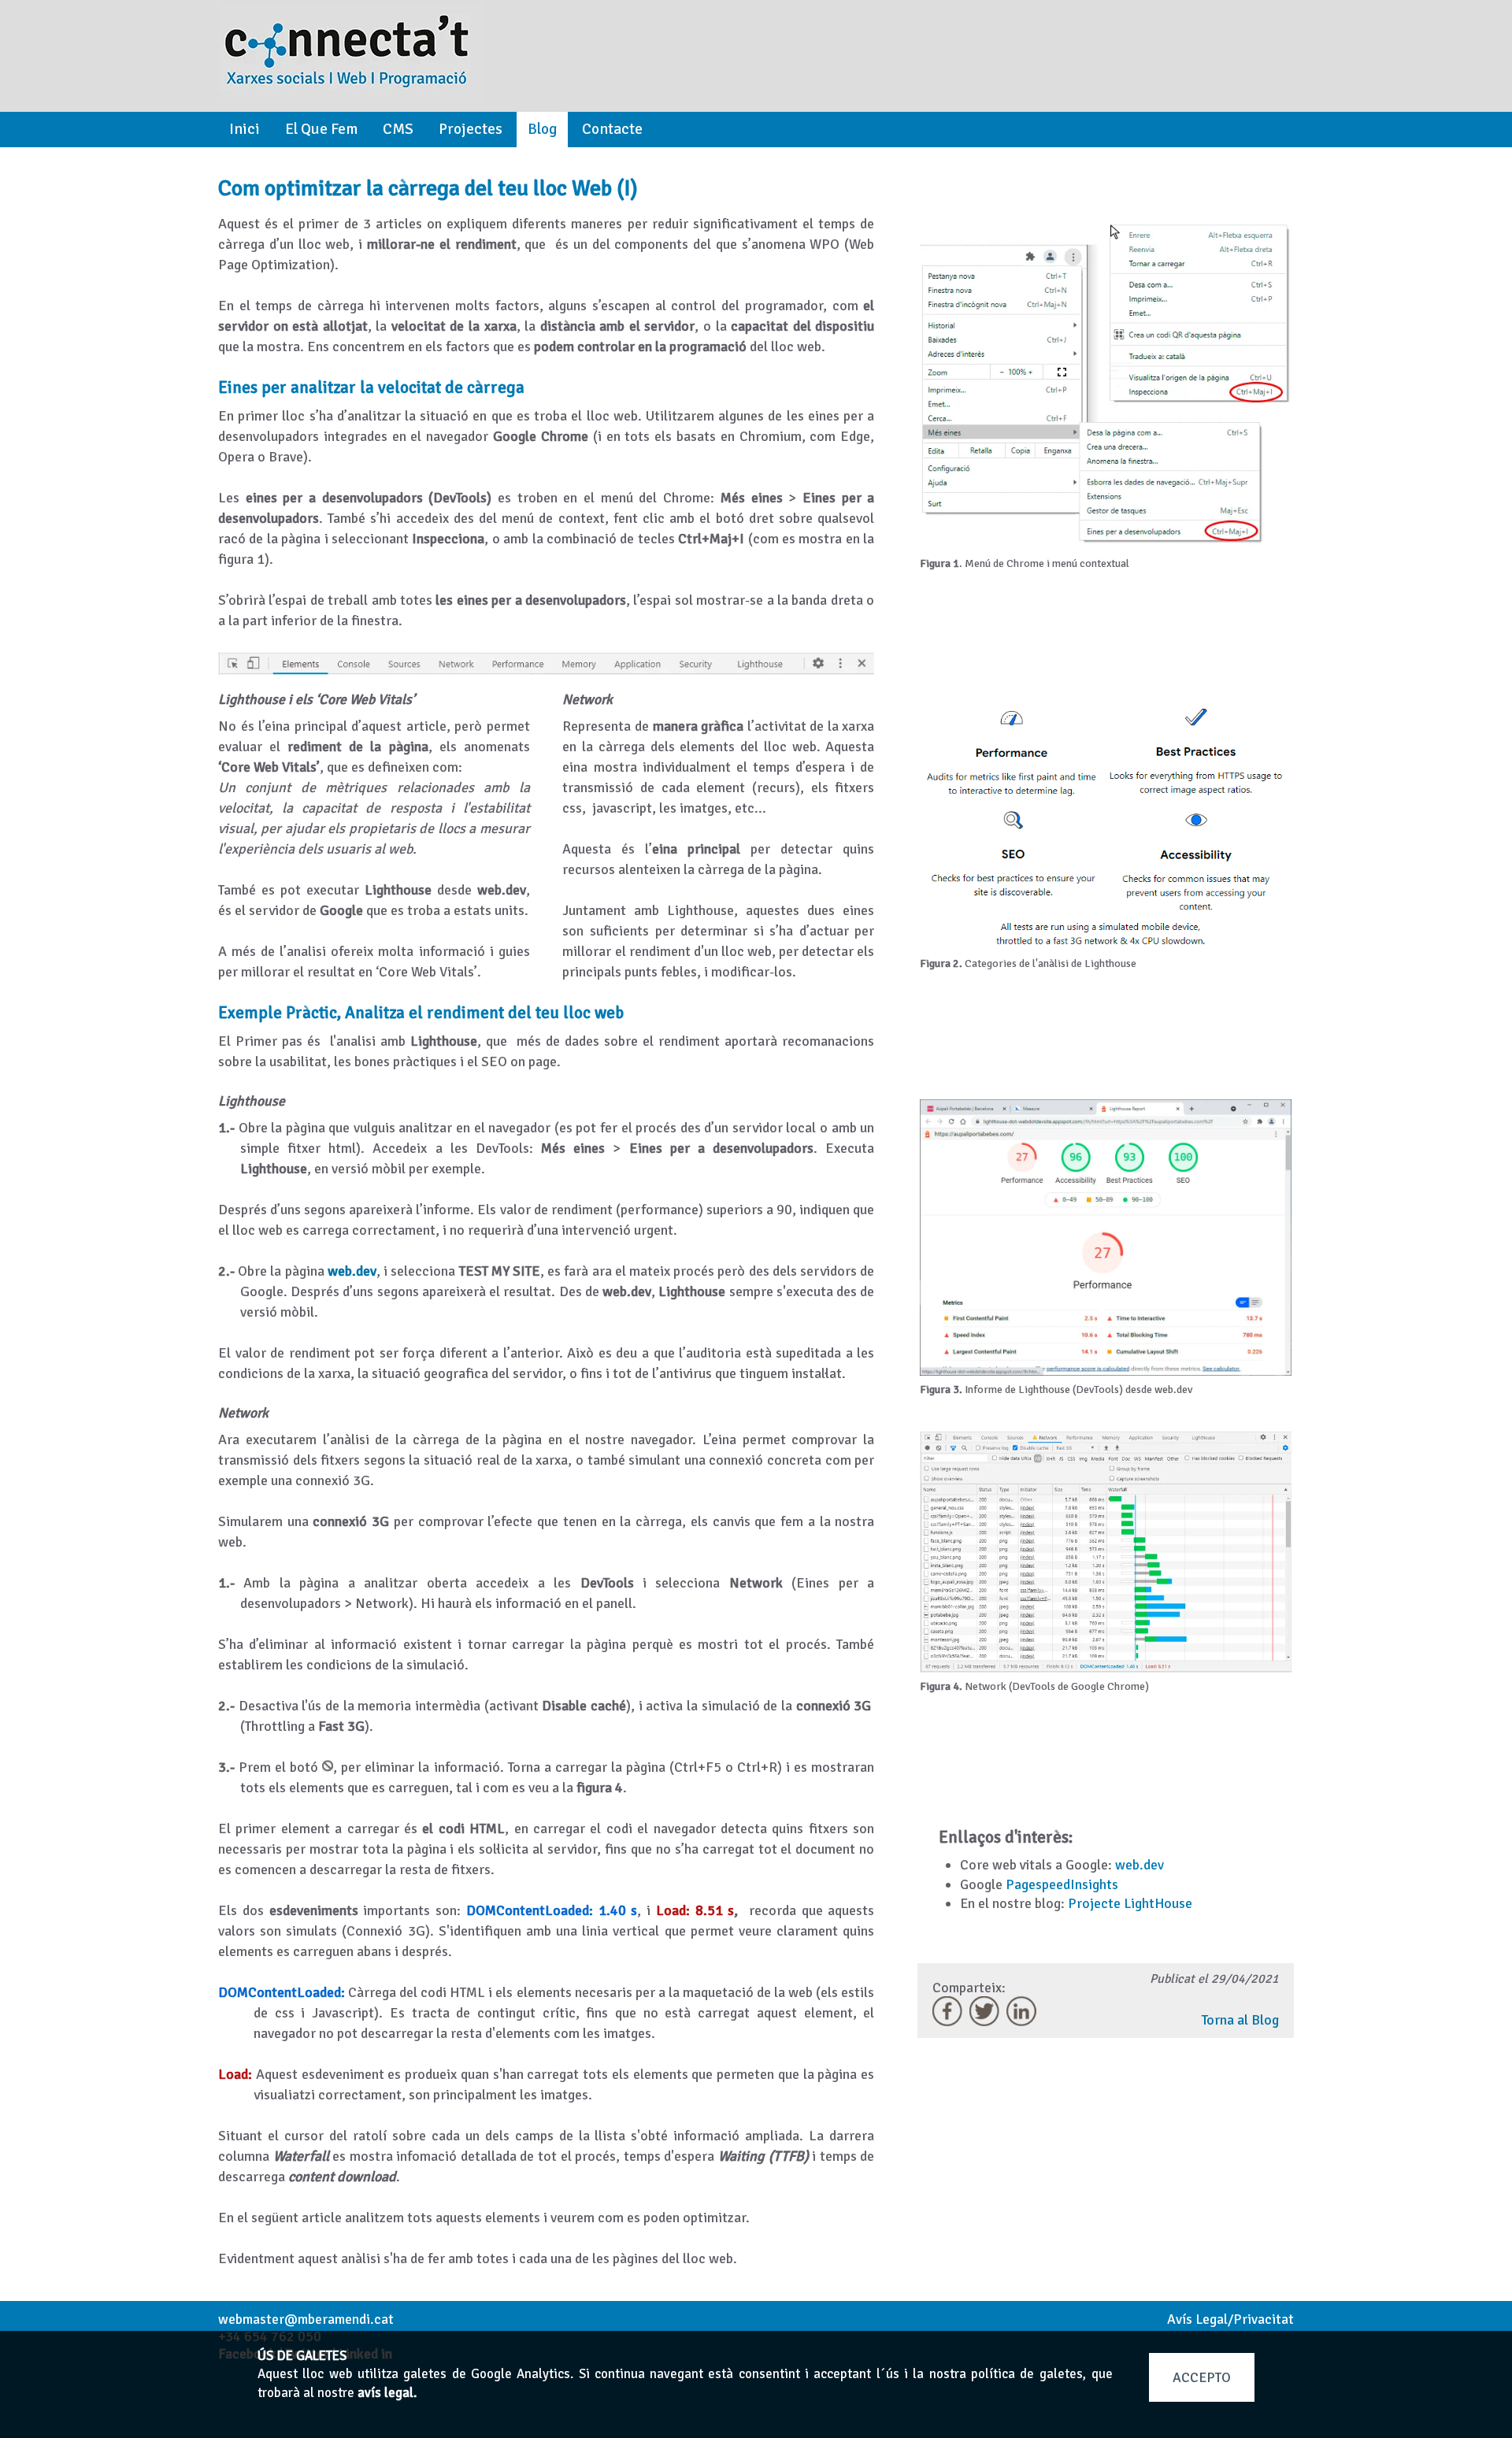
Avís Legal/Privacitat (1230, 2319)
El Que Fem (321, 129)
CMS (398, 129)
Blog (542, 129)
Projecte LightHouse (1130, 1903)
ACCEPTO (1202, 2377)
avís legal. (387, 2393)
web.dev (1140, 1865)
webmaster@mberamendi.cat (306, 2319)
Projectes (471, 129)
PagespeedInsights (1062, 1884)
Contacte (612, 129)
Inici (245, 129)
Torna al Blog (1240, 2020)
